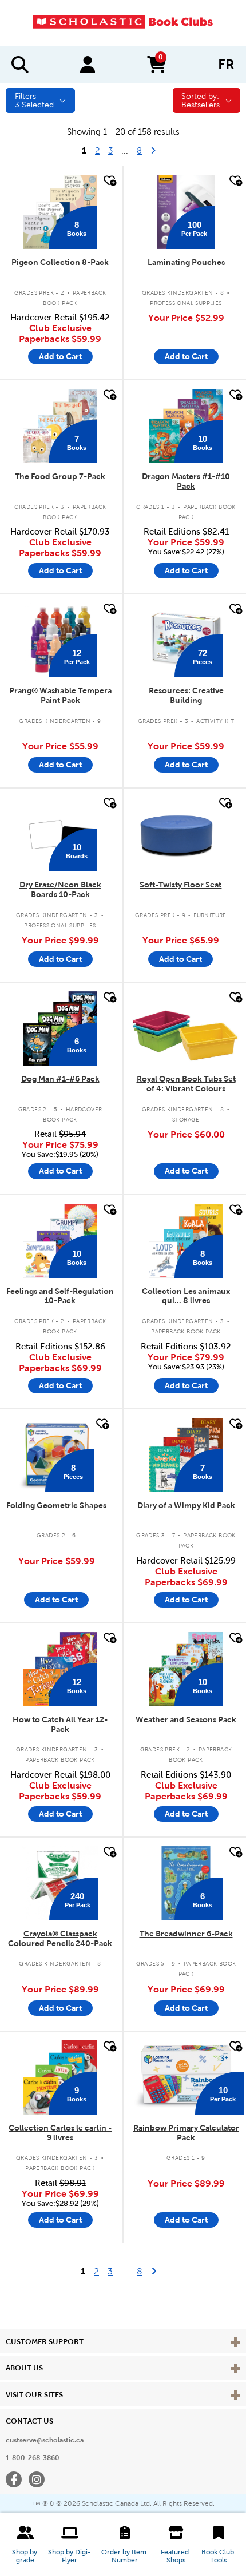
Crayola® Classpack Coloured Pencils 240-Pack (60, 1938)
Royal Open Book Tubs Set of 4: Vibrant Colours (186, 1084)
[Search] (20, 65)
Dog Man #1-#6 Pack (60, 1079)
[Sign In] (88, 65)
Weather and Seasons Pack (186, 1719)
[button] (25, 2545)
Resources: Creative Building (186, 695)
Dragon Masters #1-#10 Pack (186, 481)
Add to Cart (60, 356)
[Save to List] (109, 181)
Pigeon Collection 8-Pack (60, 262)
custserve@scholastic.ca (45, 2440)
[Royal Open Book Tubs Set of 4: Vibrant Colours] (186, 1028)
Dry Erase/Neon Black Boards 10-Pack (60, 889)
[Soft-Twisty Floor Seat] (180, 834)
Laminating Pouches (186, 262)
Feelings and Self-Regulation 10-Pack (60, 1296)
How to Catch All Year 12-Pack (60, 1724)
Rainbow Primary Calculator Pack (186, 2133)
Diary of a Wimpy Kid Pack (186, 1505)
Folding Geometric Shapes (56, 1505)
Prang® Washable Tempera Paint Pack (60, 695)
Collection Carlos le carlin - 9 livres (60, 2133)
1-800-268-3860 (33, 2458)
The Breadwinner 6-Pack (186, 1934)
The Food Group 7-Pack (60, 476)
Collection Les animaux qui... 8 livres (186, 1296)
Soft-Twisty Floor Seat (180, 885)
